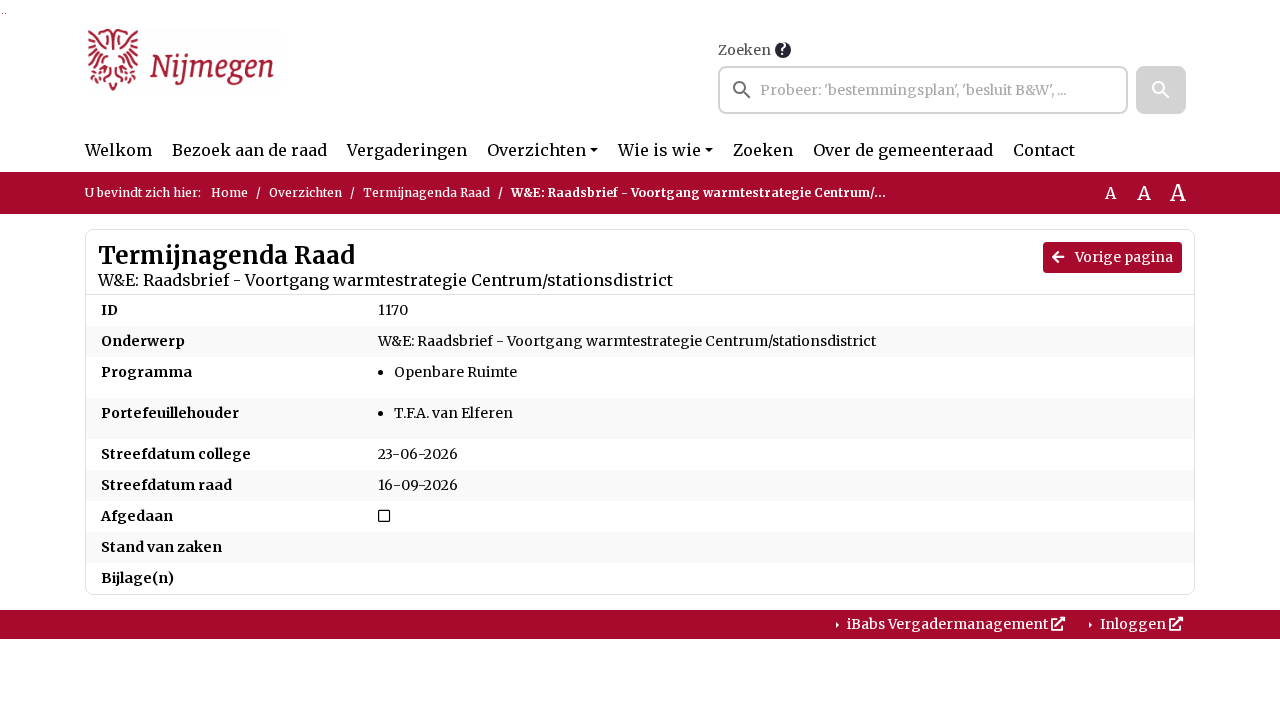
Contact (1044, 150)
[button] (1161, 90)
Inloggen (1133, 624)
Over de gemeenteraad (903, 150)
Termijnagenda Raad (426, 192)
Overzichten (536, 150)
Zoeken (744, 50)
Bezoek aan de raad (249, 150)
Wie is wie (659, 150)
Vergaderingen (407, 150)
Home (229, 192)
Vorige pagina (1122, 257)
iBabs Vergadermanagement (947, 624)
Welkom (118, 150)
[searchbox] (923, 90)
